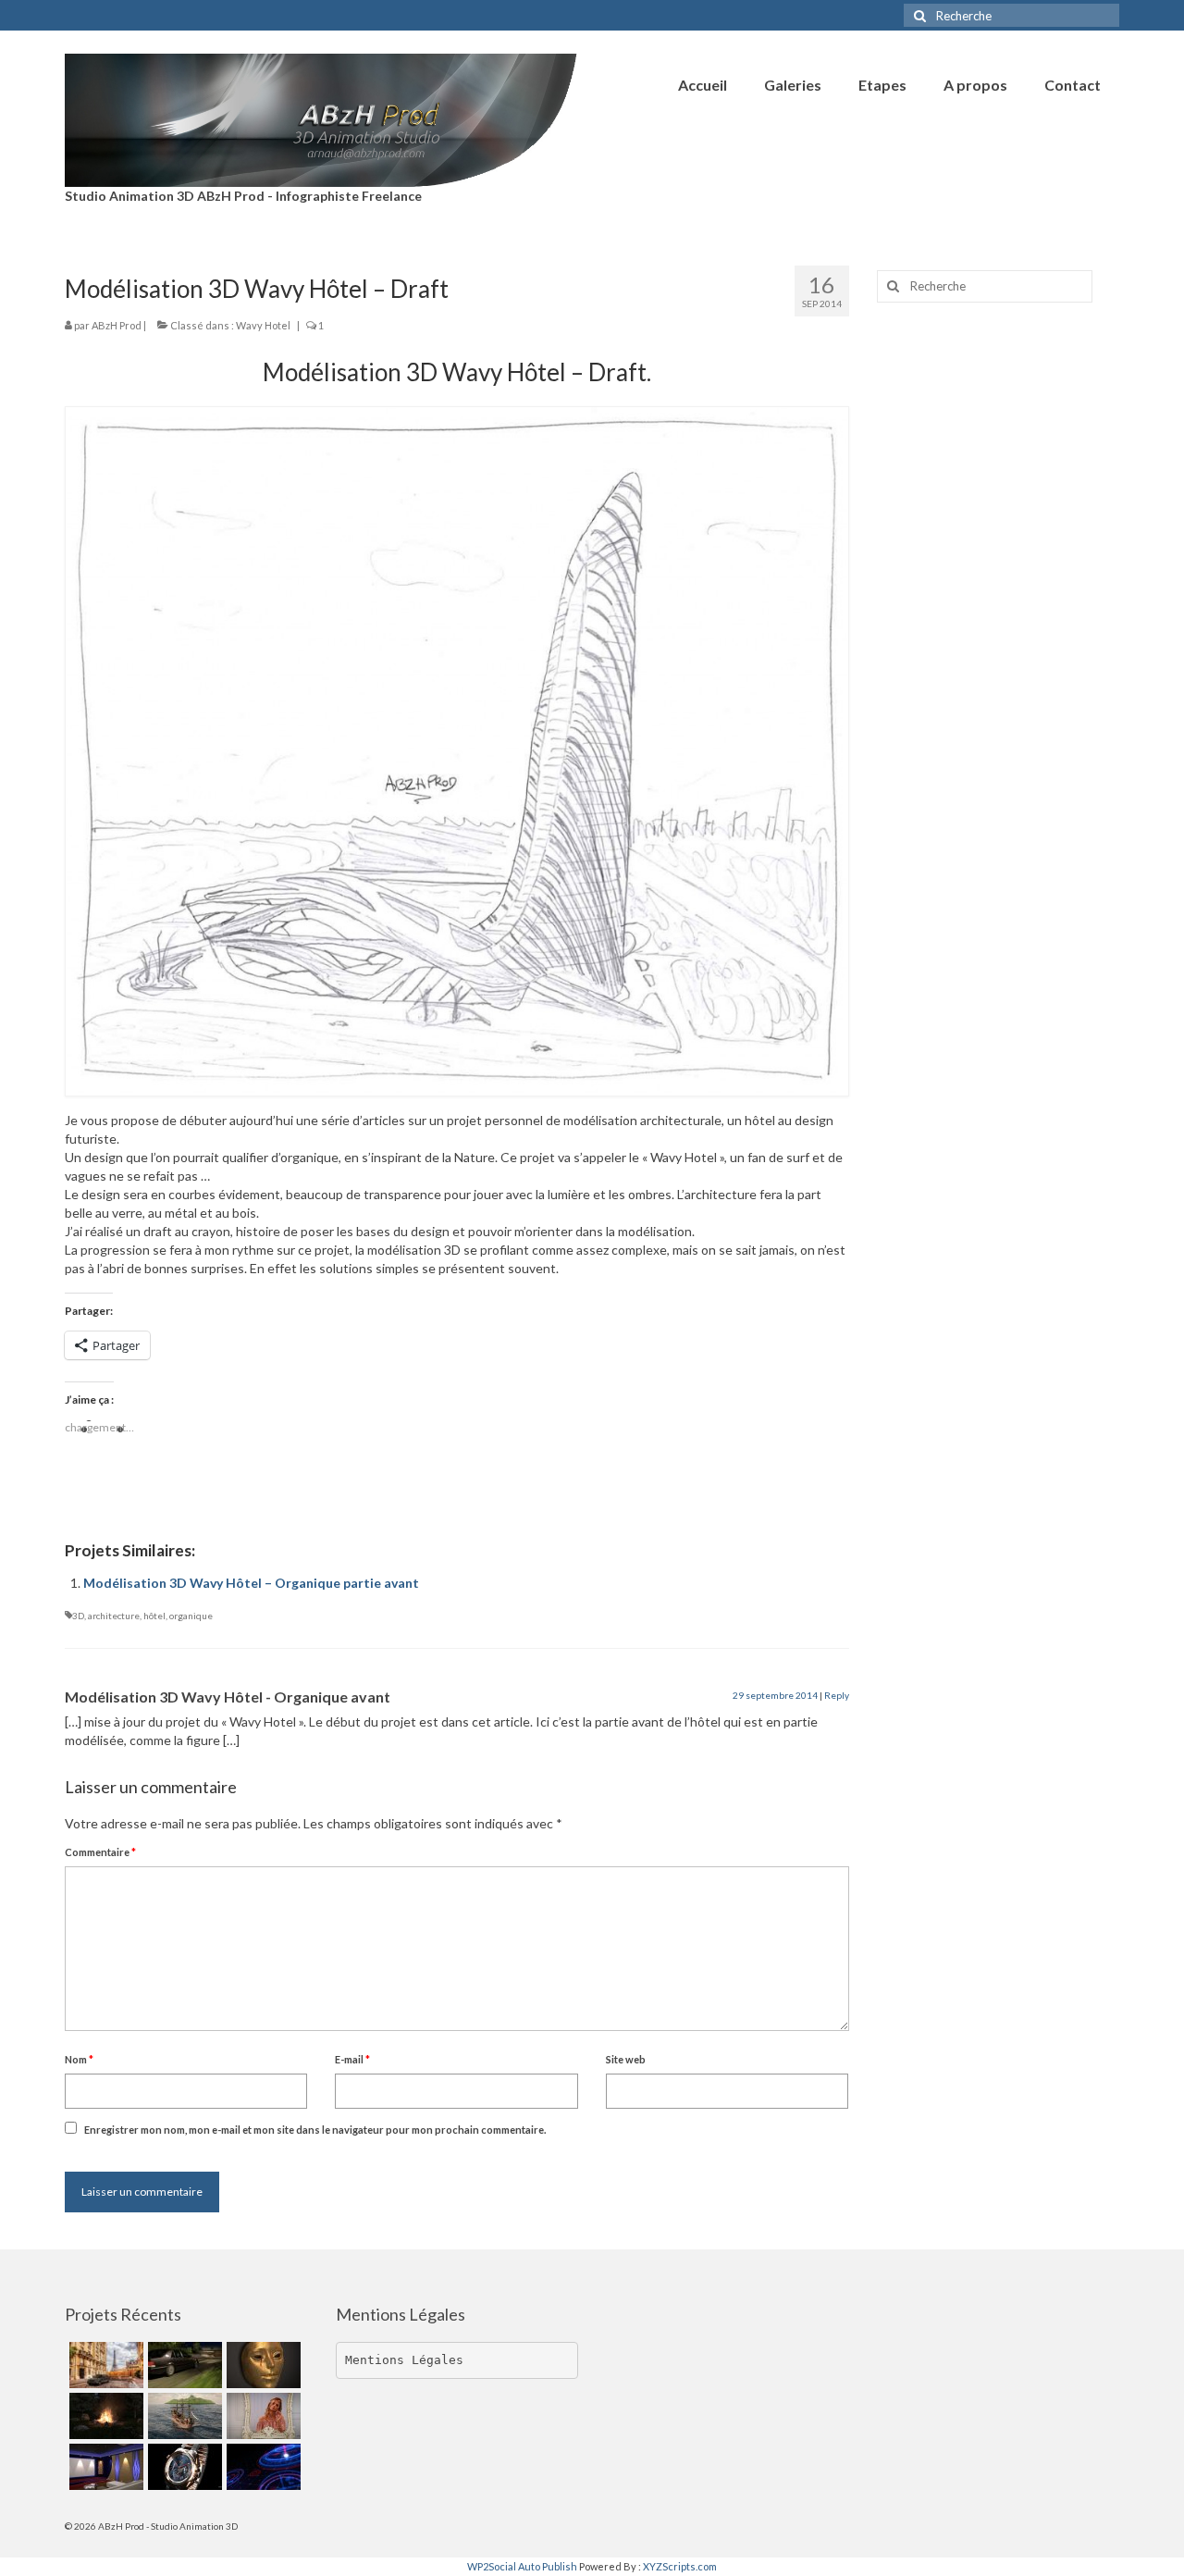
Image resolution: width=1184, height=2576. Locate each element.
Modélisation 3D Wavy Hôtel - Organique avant (228, 1697)
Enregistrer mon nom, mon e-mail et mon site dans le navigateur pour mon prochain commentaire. (315, 2130)
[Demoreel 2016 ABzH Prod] (104, 2467)
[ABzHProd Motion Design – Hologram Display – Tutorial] (261, 2467)
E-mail (352, 2059)
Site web (626, 2059)
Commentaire (100, 1852)
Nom (79, 2059)
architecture (114, 1616)
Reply (837, 1695)
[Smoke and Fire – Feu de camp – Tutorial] (104, 2416)
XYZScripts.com (680, 2566)
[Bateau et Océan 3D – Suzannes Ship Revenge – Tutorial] (183, 2416)
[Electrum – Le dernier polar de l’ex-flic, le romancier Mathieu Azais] (261, 2365)
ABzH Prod (117, 325)
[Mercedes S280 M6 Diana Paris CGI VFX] (104, 2365)
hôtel (154, 1616)
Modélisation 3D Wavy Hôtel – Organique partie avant (251, 1583)
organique (191, 1616)
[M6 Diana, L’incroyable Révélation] (183, 2365)
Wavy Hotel (263, 325)
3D (78, 1616)
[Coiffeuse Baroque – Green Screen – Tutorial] (261, 2416)
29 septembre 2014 (775, 1695)
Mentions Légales (404, 2360)
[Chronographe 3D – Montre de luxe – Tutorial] (183, 2467)
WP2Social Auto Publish (522, 2566)
